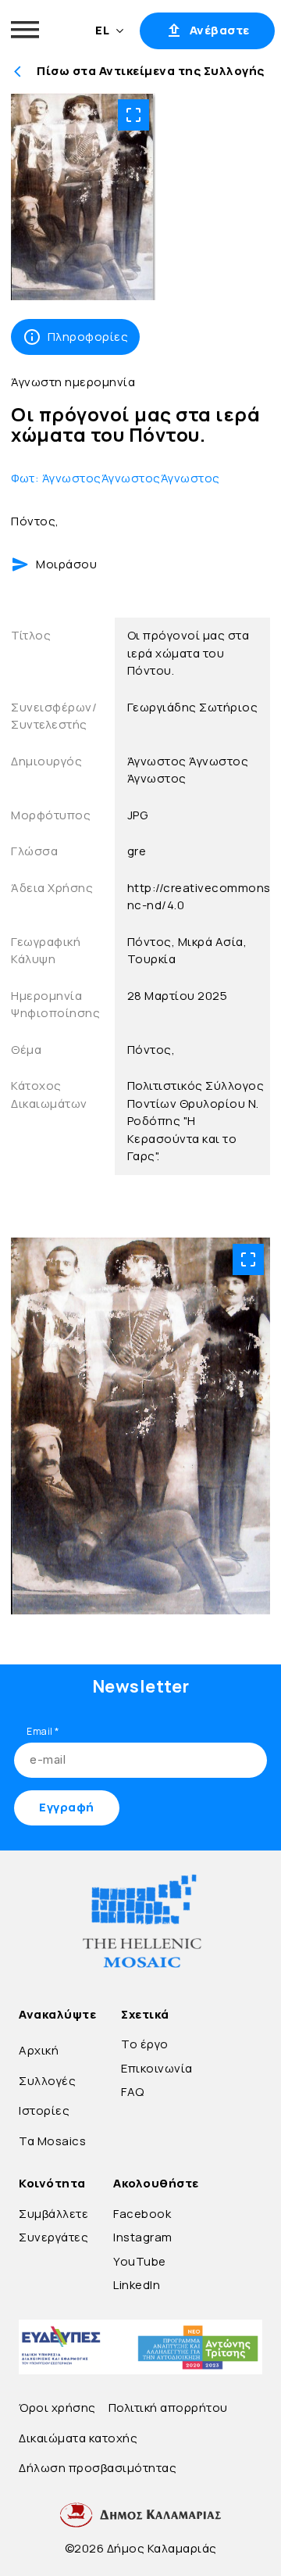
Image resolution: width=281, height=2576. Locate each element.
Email (43, 1731)
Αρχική (39, 2050)
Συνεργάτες (53, 2237)
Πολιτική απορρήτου (168, 2408)
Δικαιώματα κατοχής (78, 2438)
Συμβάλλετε (53, 2214)
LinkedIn (137, 2285)
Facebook (142, 2214)
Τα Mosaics (52, 2141)
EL (102, 30)
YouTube (140, 2261)
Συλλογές (47, 2081)
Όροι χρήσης (57, 2408)
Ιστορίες (44, 2110)
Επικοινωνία (157, 2068)
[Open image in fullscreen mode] (133, 115)
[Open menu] (25, 30)
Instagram (143, 2237)
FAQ (133, 2092)
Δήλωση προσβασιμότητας (98, 2468)
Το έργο (145, 2044)
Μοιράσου (66, 564)
